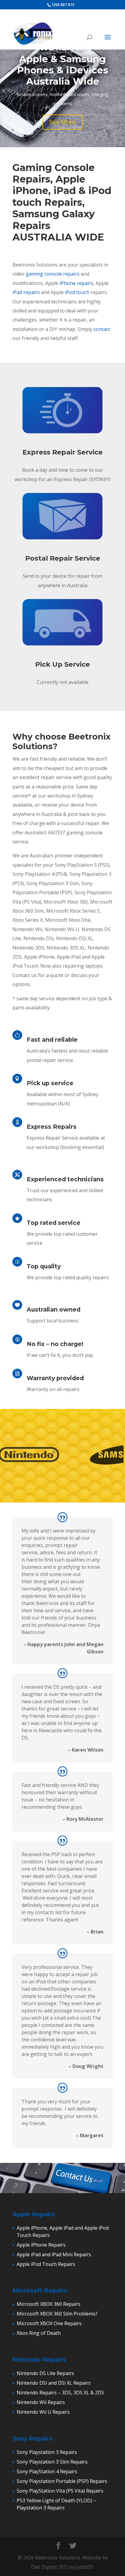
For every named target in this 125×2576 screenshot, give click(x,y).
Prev (8, 1456)
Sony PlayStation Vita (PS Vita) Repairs (60, 2491)
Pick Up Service (62, 664)
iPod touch (77, 292)
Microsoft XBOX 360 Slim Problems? (57, 2314)
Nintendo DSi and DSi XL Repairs (54, 2383)
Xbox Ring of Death (39, 2333)
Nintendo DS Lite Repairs (45, 2373)
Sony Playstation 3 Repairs (47, 2452)
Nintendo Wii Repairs (41, 2402)
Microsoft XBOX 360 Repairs (49, 2304)
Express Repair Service (62, 452)
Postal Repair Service (63, 558)
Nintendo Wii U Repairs (43, 2412)
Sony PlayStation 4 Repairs (47, 2471)
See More (62, 122)
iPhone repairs (76, 283)
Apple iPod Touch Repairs (46, 2264)
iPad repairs (26, 292)
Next (117, 1456)
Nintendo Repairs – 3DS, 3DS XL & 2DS (60, 2393)
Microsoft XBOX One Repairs (49, 2323)
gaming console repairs (53, 274)
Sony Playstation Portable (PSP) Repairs (62, 2481)
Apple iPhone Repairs (41, 2245)
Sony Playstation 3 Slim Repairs (52, 2462)
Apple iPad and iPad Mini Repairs (54, 2254)
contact (102, 329)
